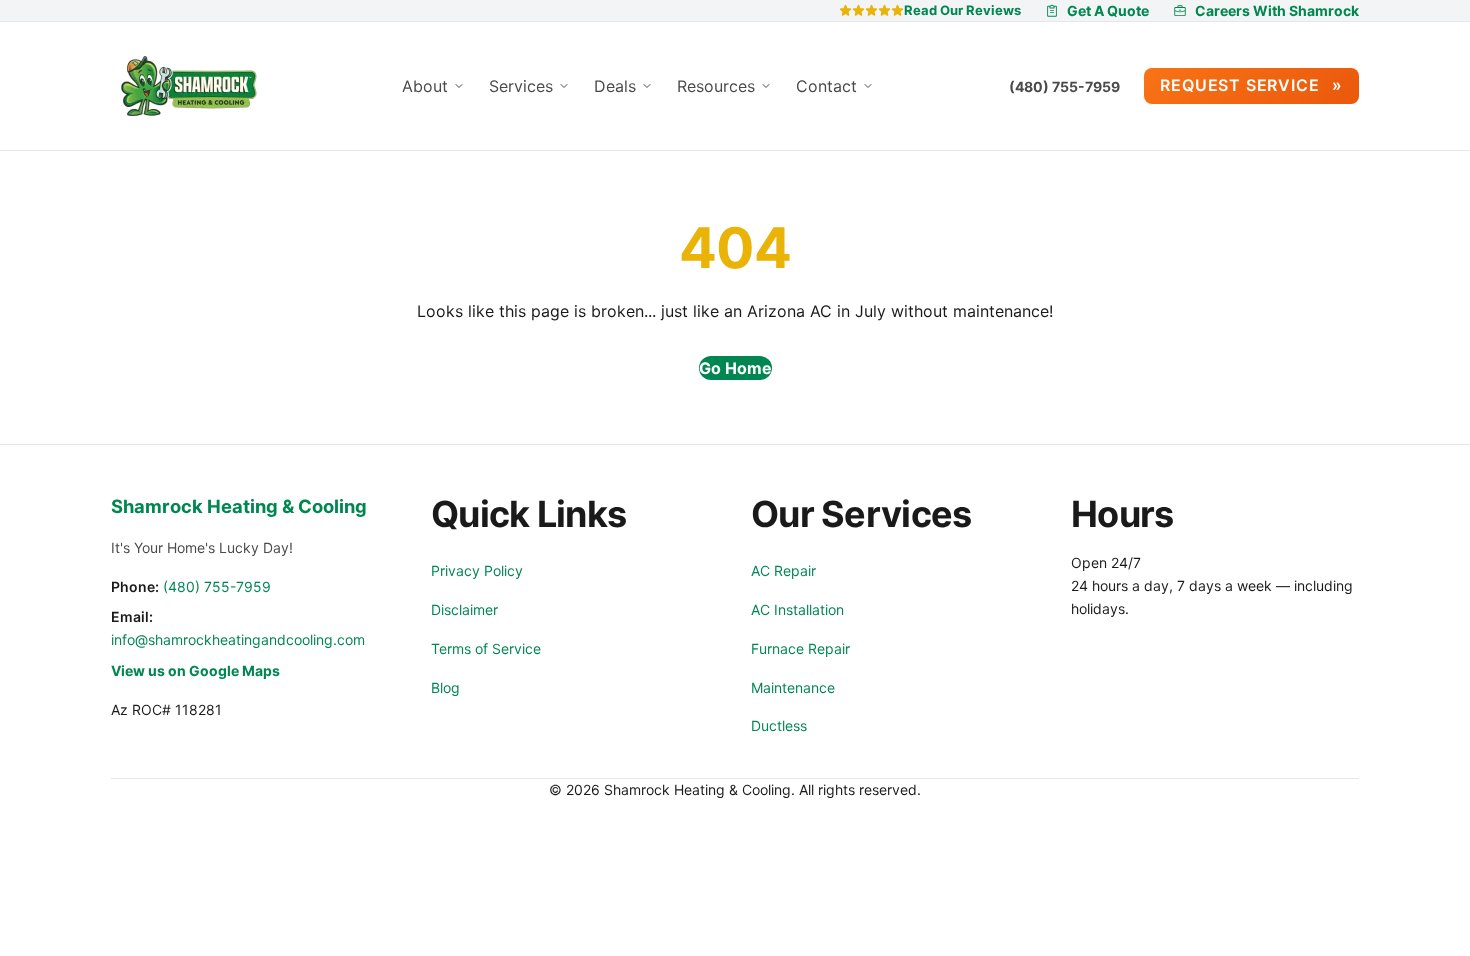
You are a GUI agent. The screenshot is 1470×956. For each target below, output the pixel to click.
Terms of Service (486, 648)
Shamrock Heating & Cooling (239, 506)
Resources (718, 86)
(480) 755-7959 (1064, 86)
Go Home (735, 368)
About (427, 86)
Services (523, 86)
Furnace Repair (800, 648)
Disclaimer (464, 609)
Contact (829, 86)
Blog (445, 687)
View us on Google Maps (195, 670)
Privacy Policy (477, 570)
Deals (617, 86)
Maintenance (793, 687)
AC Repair (783, 570)
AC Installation (797, 609)
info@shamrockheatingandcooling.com (238, 639)
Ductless (779, 725)
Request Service (1242, 85)
